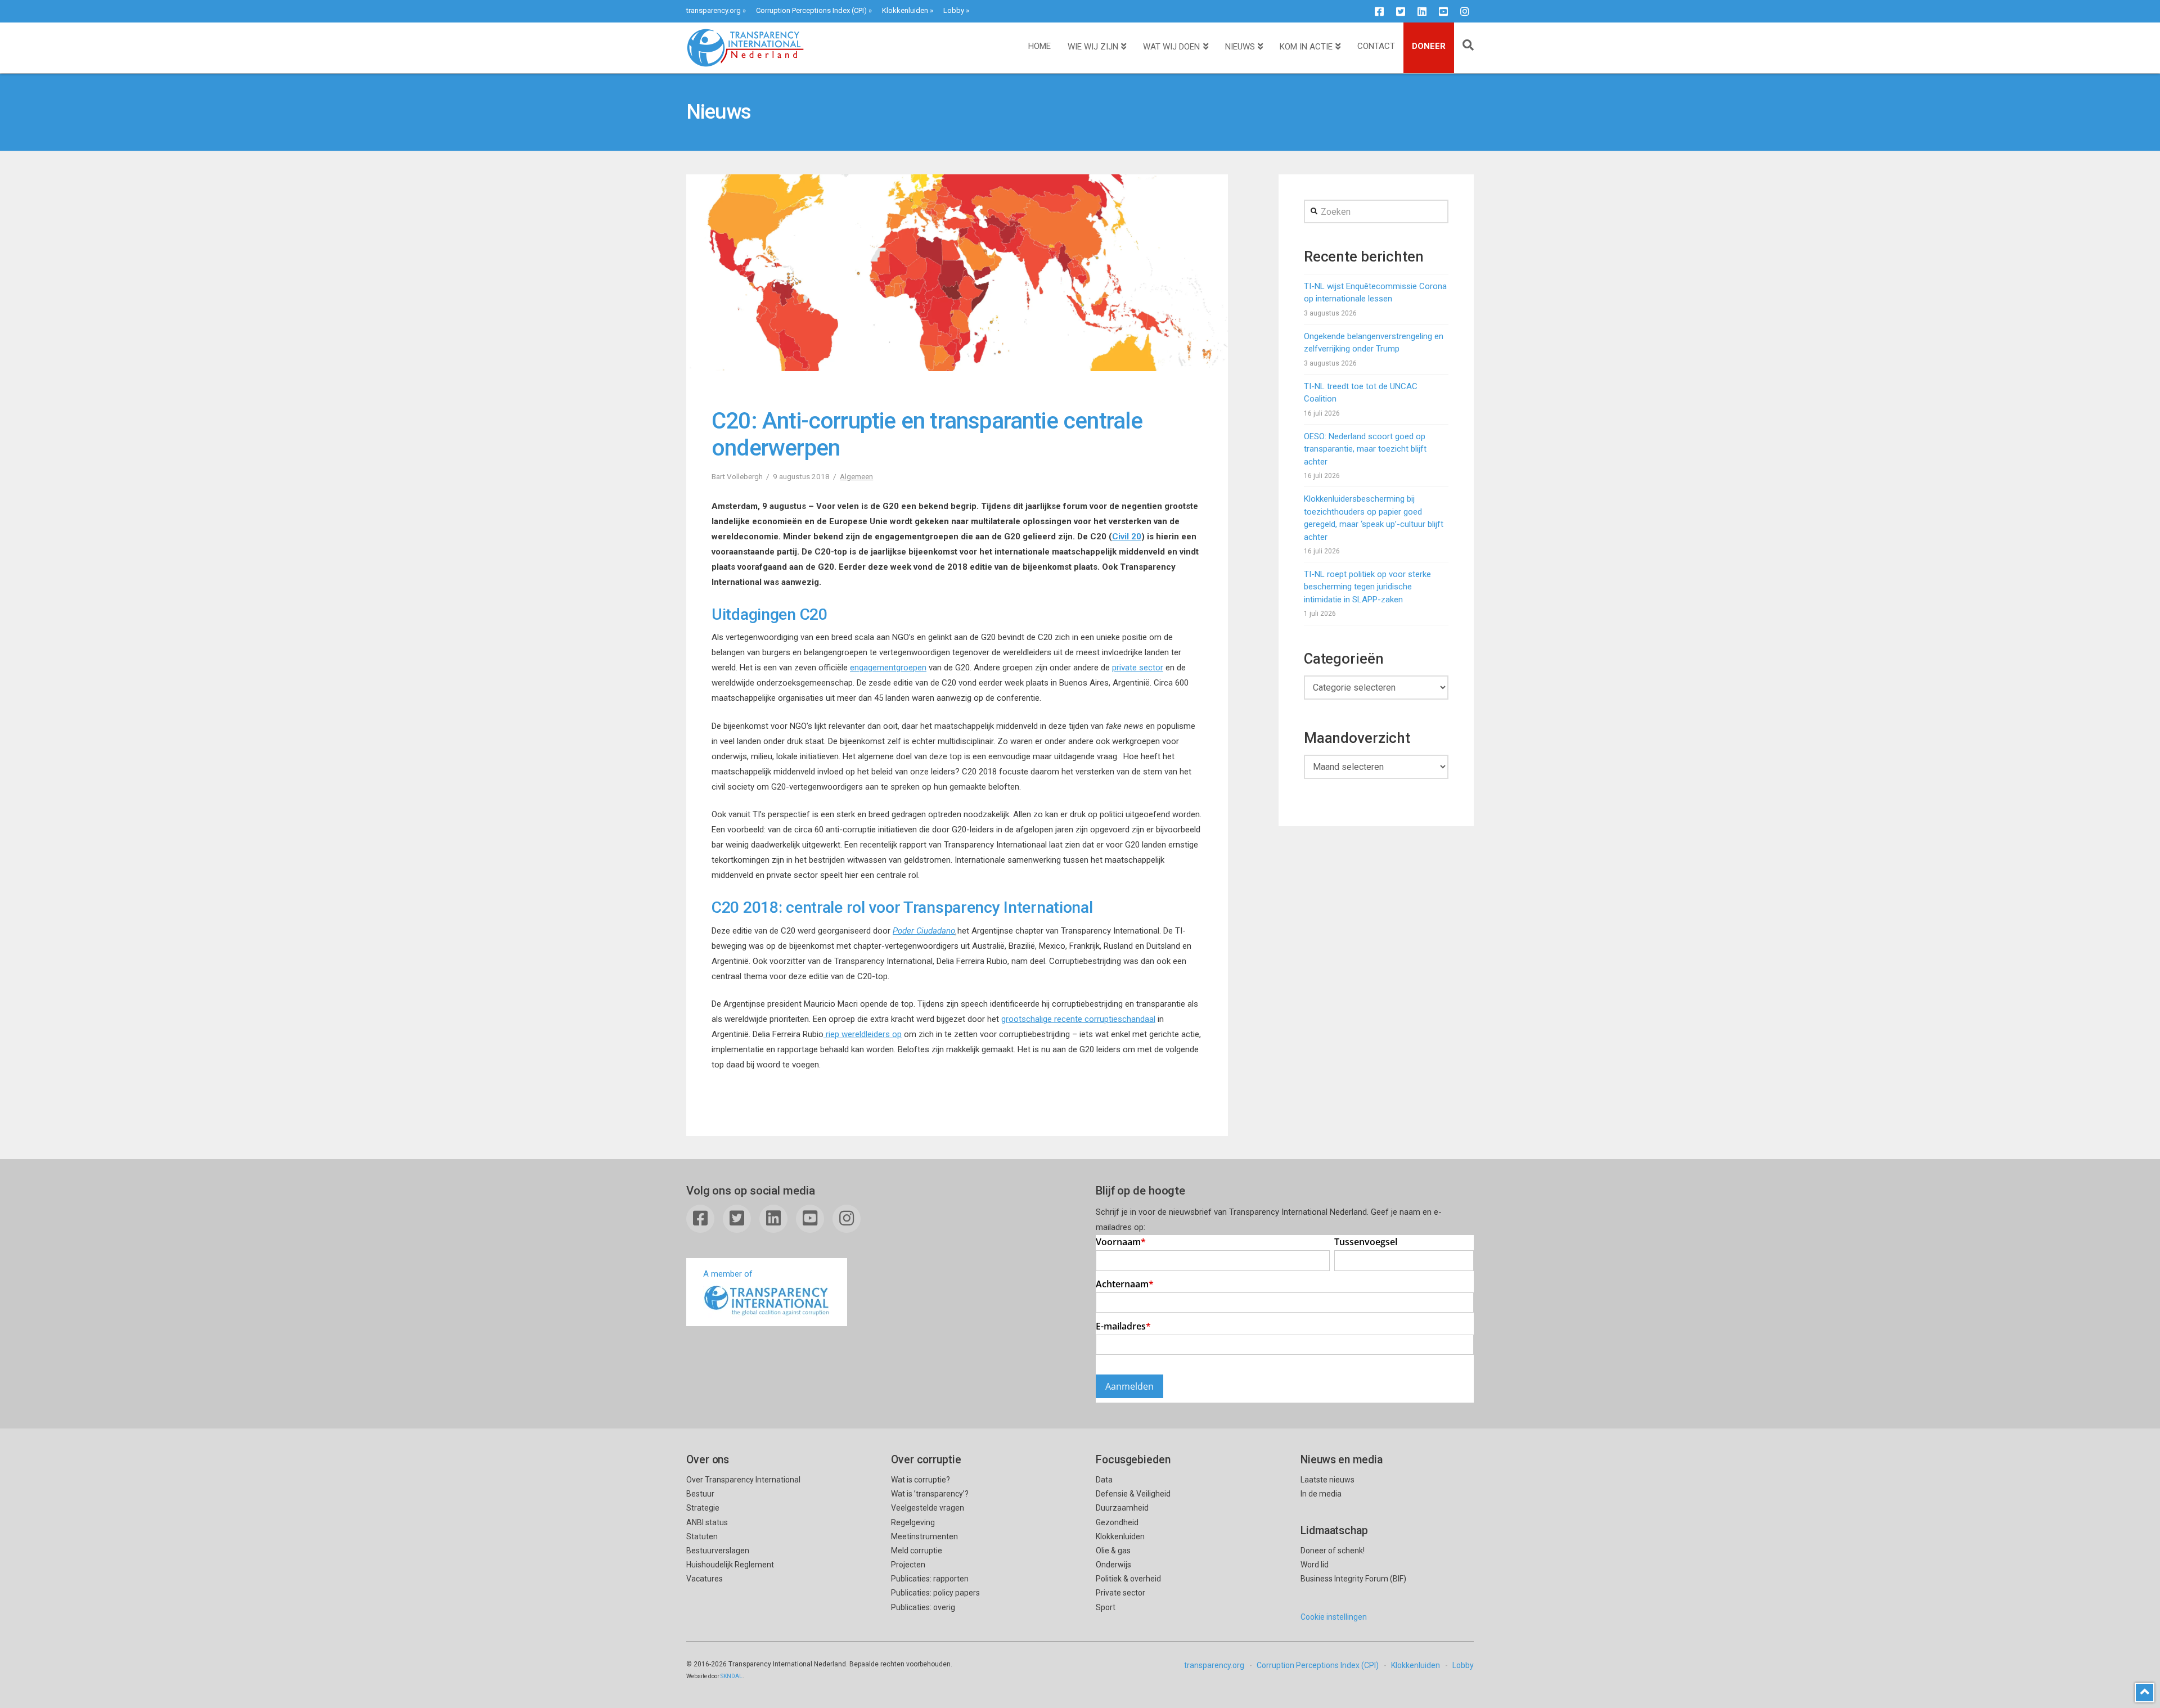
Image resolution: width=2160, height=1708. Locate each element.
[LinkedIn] (1422, 11)
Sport (1106, 1607)
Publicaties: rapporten (930, 1579)
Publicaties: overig (923, 1607)
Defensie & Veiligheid (1133, 1494)
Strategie (703, 1508)
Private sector (1120, 1593)
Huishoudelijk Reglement (730, 1565)
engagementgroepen (888, 668)
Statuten (702, 1536)
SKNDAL (732, 1676)
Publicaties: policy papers (935, 1593)
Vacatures (705, 1579)
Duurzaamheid (1122, 1508)
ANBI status (707, 1522)
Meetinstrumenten (924, 1536)
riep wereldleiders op (863, 1034)
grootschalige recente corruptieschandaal (1078, 1019)
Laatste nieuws (1327, 1480)
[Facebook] (1379, 11)
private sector (1138, 668)
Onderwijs (1113, 1565)
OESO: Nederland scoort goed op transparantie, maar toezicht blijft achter (1365, 449)
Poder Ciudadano (924, 931)
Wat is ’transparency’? (930, 1494)
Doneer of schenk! (1333, 1551)
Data (1104, 1480)
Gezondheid (1117, 1522)
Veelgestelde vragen (928, 1508)
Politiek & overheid (1128, 1579)
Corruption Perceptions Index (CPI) (811, 10)
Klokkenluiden (905, 10)
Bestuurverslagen (718, 1551)
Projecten (908, 1565)
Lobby (954, 10)
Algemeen (856, 476)
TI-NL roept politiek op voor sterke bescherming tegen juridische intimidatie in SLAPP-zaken (1367, 587)
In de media (1321, 1494)
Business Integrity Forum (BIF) (1353, 1579)
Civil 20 (1127, 537)
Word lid (1315, 1565)
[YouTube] (1443, 11)
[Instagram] (1465, 11)
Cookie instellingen (1334, 1617)
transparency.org (714, 10)
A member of (728, 1274)
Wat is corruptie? (921, 1480)
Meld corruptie (917, 1551)
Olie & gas (1113, 1551)
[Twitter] (1401, 11)
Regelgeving (913, 1522)
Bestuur (700, 1494)
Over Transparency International (743, 1480)
